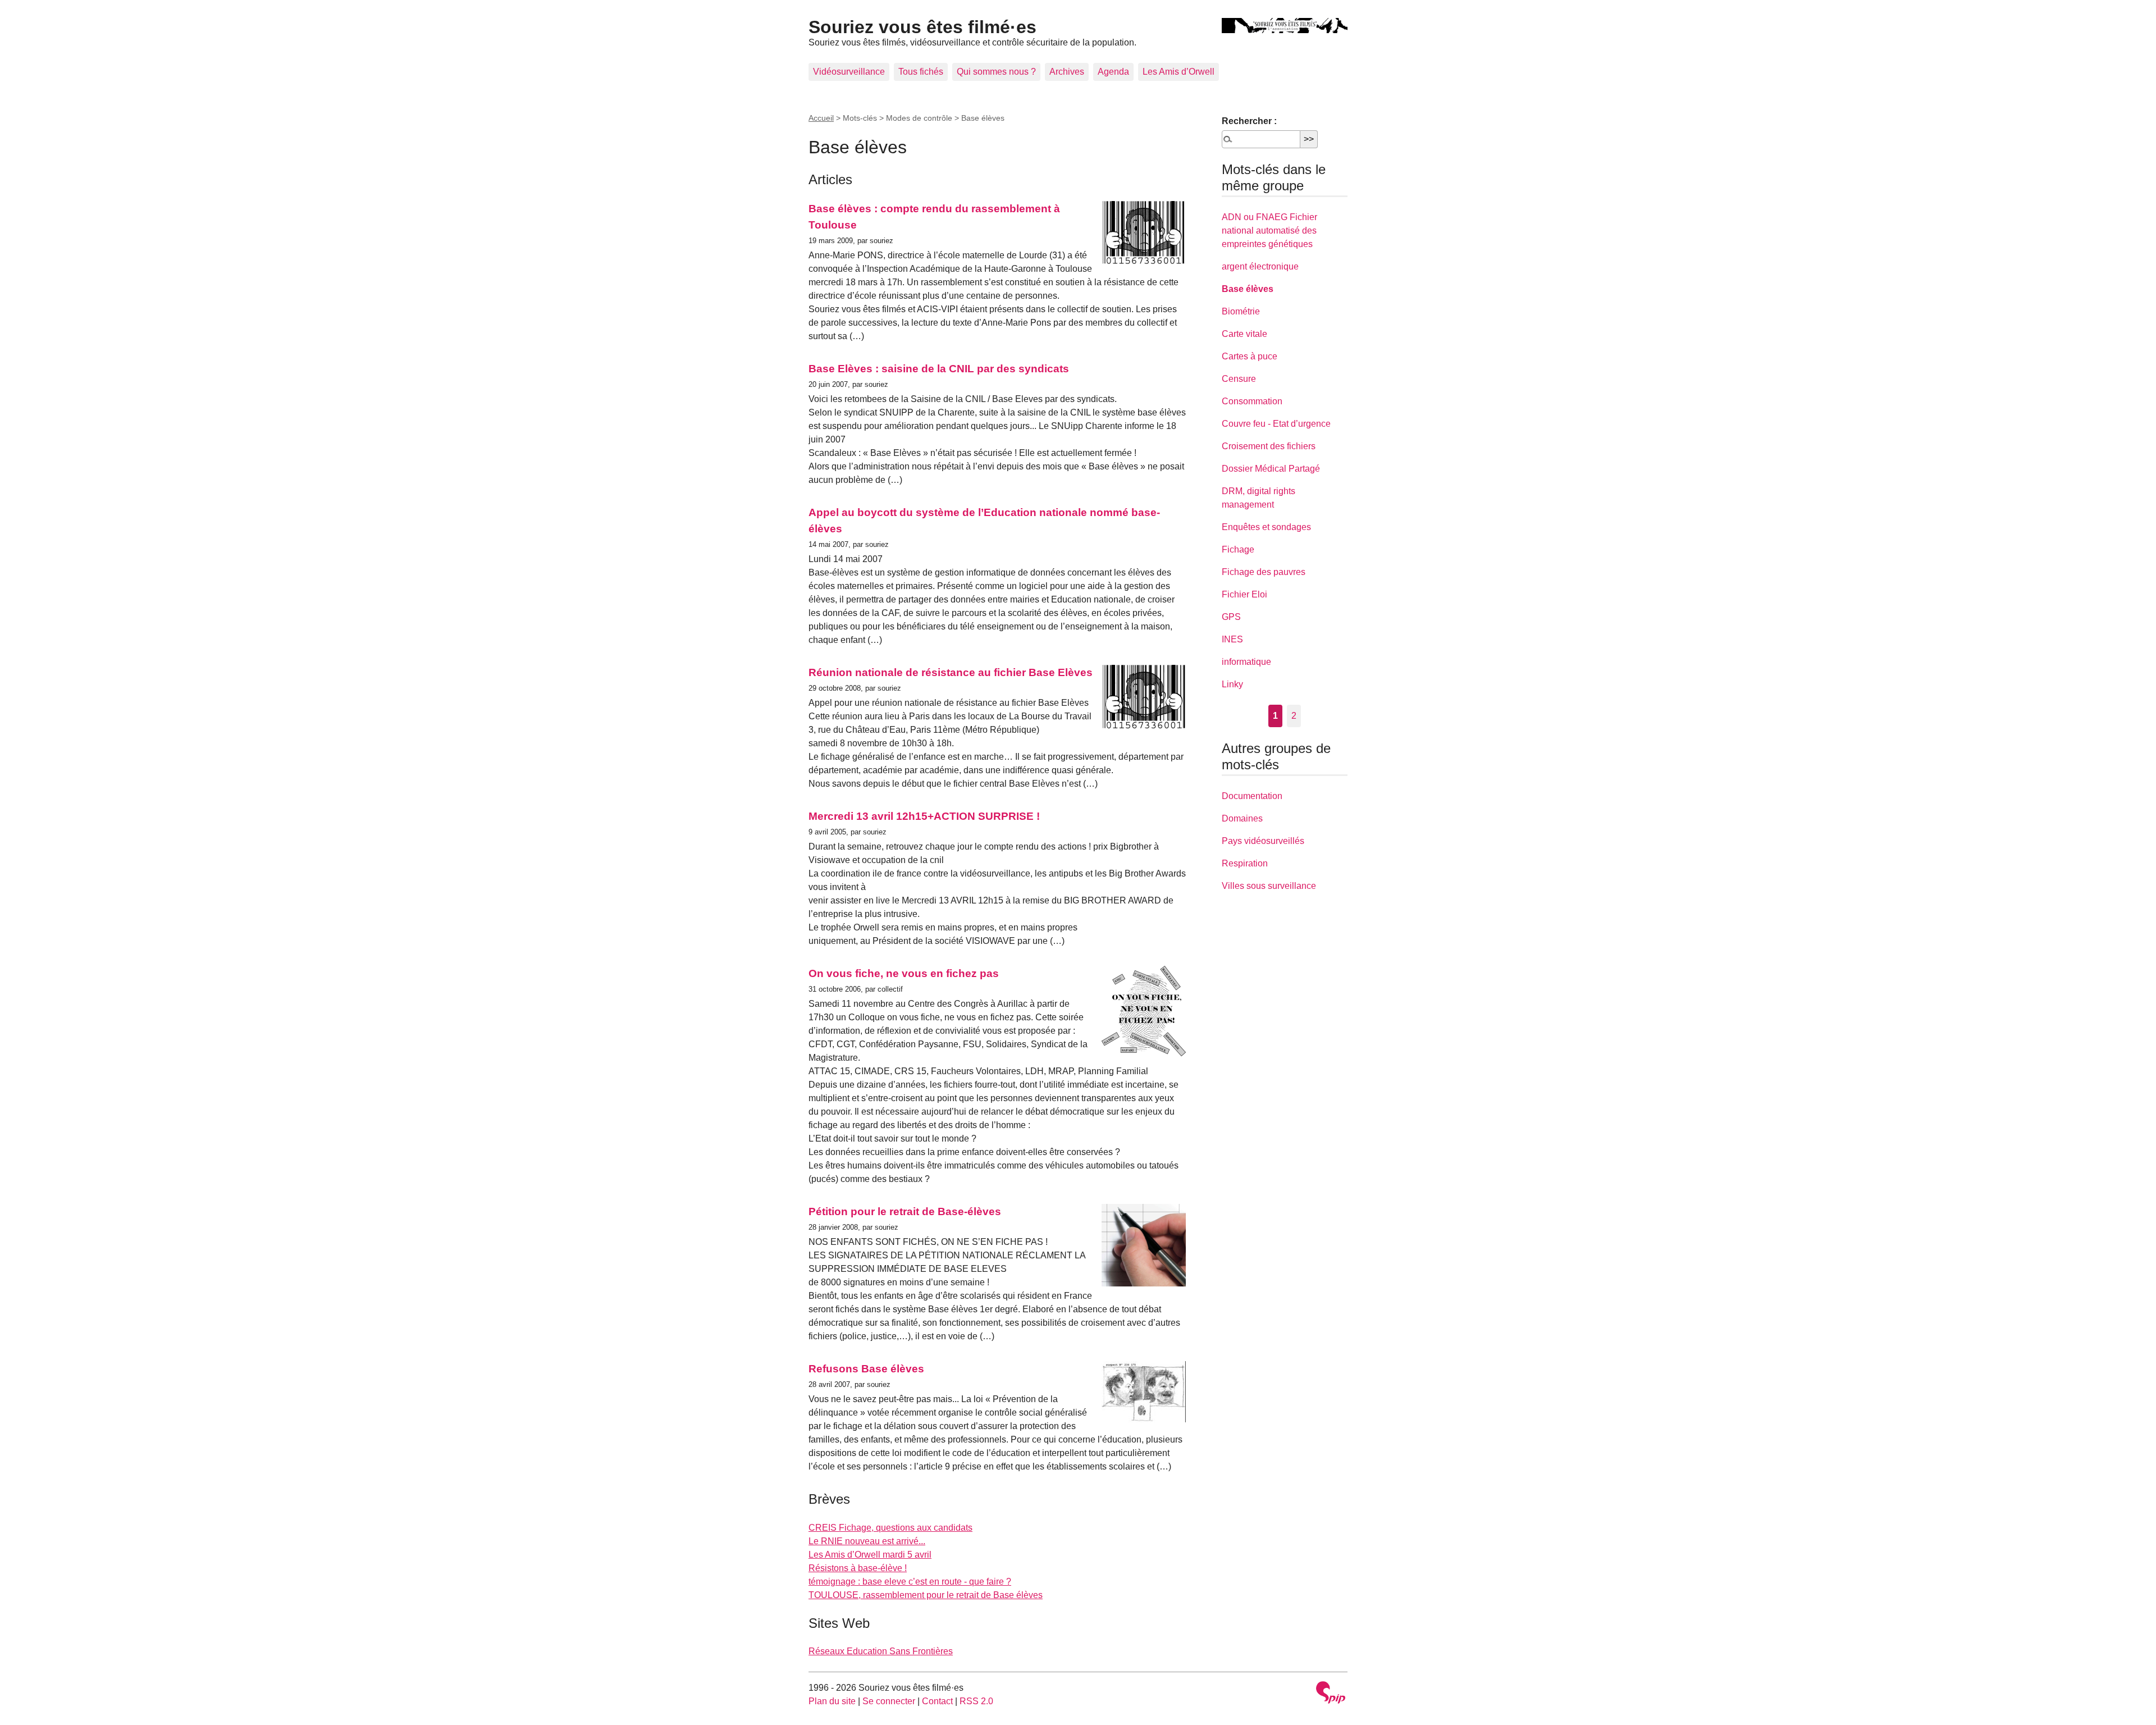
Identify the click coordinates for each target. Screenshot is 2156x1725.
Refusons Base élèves (866, 1369)
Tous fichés (921, 72)
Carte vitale (1244, 334)
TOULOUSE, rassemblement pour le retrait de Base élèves (926, 1595)
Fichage (1238, 549)
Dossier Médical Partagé (1271, 469)
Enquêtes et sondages (1266, 527)
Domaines (1242, 818)
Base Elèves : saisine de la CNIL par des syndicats (939, 369)
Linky (1232, 684)
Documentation (1252, 796)
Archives (1067, 72)
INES (1232, 639)
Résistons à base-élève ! (858, 1568)
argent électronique (1260, 266)
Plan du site (832, 1701)
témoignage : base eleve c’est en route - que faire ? (910, 1582)
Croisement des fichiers (1269, 446)
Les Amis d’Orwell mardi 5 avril (870, 1555)
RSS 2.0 (976, 1701)
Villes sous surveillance (1269, 886)
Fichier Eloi (1244, 594)
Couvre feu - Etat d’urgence (1276, 424)
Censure (1239, 379)
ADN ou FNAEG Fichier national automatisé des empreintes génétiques (1269, 231)
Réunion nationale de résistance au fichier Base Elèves (951, 672)
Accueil (821, 118)
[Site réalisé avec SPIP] (1331, 1694)
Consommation (1252, 401)
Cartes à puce (1250, 356)
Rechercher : (1249, 121)
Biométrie (1241, 311)
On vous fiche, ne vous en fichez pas (904, 973)
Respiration (1245, 863)
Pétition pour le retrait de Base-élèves (905, 1211)
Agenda (1113, 72)
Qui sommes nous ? (996, 72)
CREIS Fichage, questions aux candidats (890, 1528)
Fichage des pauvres (1264, 572)
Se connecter (889, 1701)
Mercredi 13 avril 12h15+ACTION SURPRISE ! (924, 816)
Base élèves (1248, 289)
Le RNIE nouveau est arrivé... (867, 1541)
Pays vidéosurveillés (1263, 841)
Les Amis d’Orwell (1179, 72)
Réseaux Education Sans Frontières (881, 1651)
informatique (1246, 662)
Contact (937, 1701)
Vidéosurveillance (849, 72)
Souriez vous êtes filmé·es (922, 27)
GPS (1231, 617)
